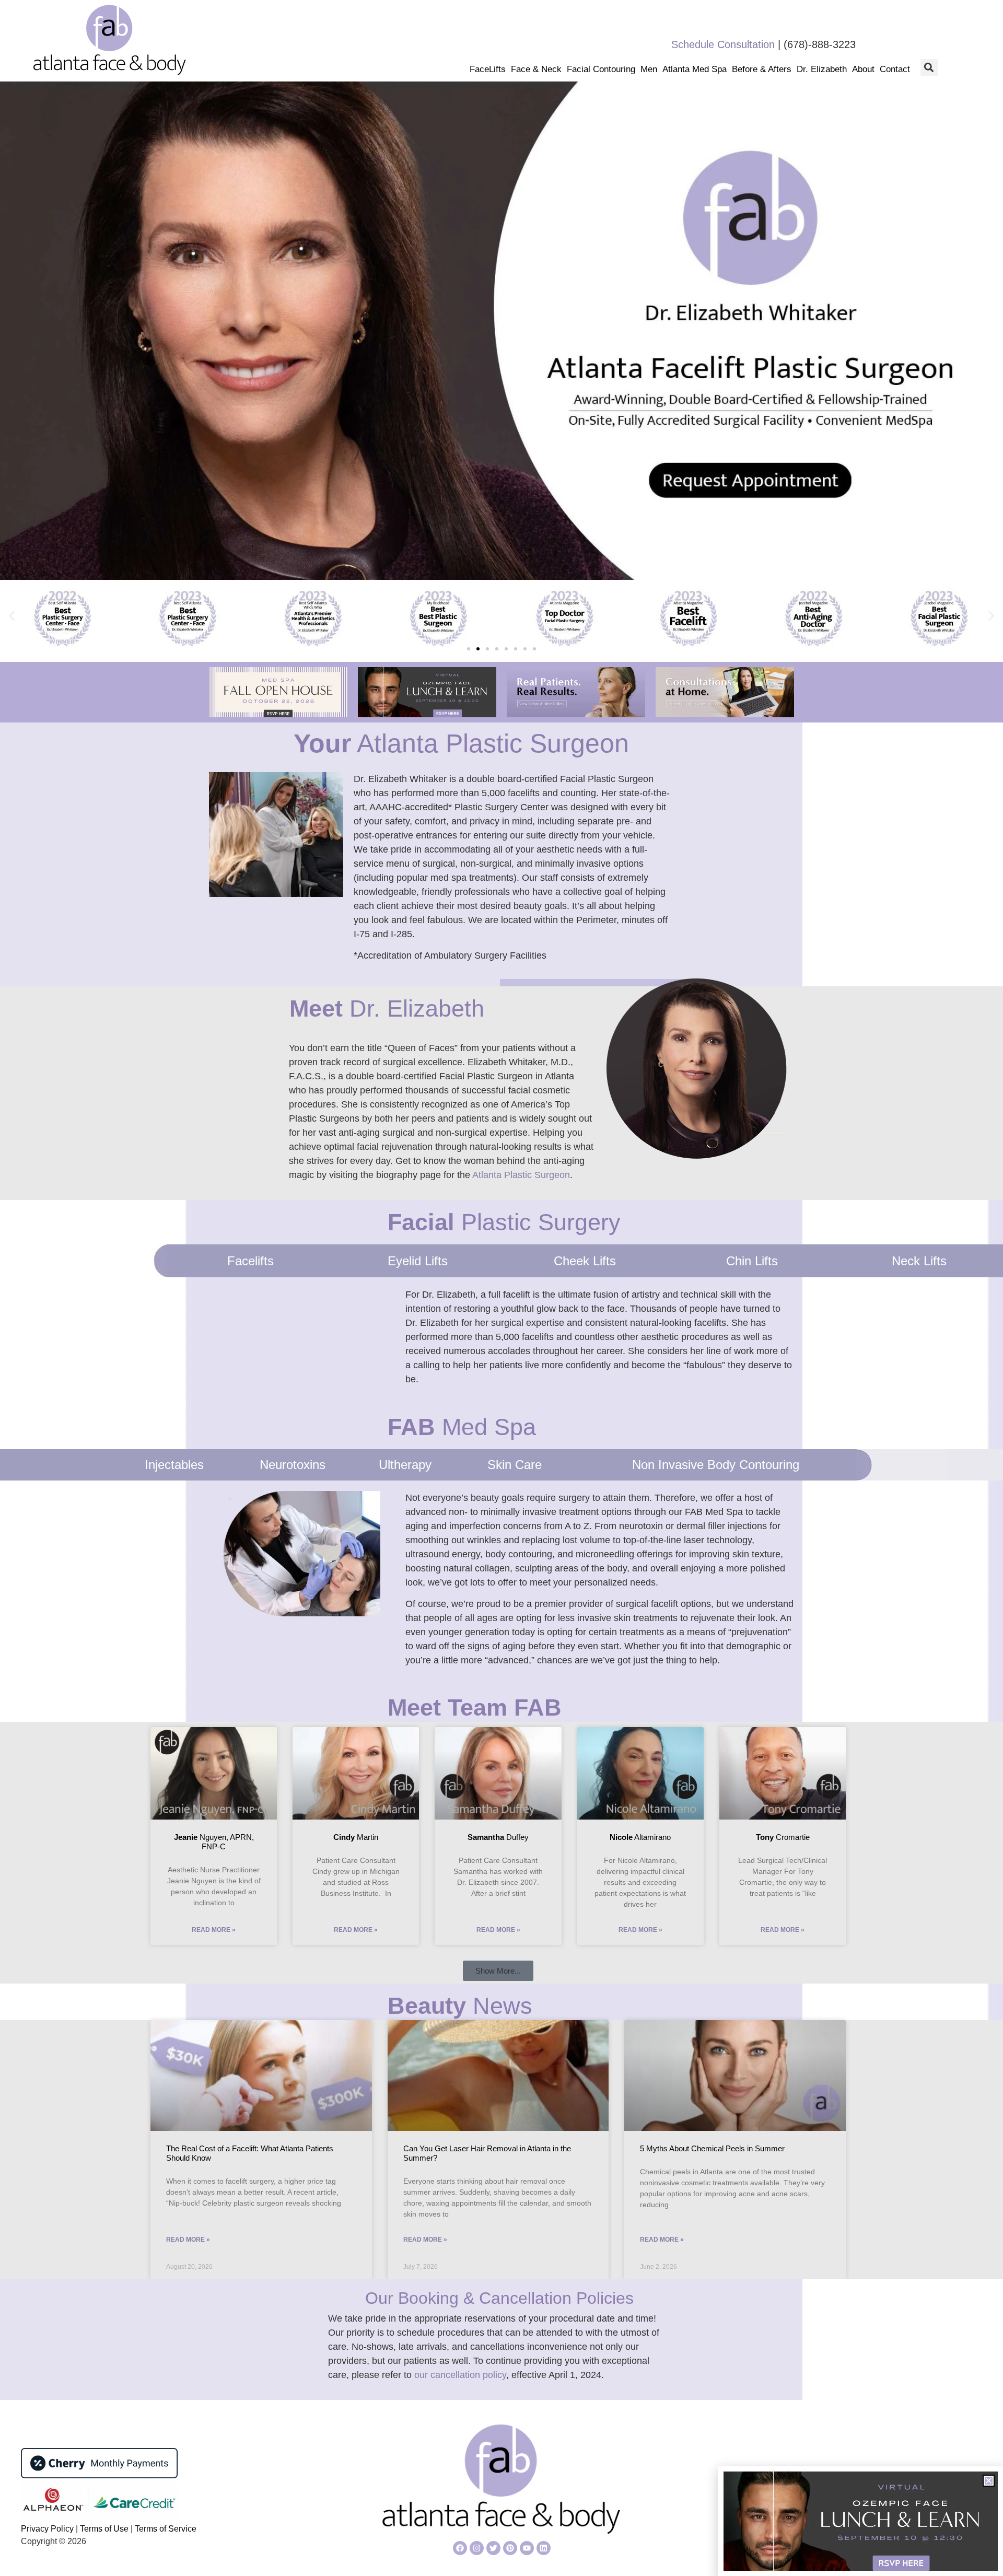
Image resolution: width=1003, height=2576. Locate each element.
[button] (929, 68)
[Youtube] (527, 2548)
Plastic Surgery (504, 1222)
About (863, 69)
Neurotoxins (293, 1465)
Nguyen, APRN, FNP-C (214, 1842)
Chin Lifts (752, 1261)
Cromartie (783, 1837)
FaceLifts (488, 69)
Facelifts (250, 1261)
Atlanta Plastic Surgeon (461, 743)
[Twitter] (493, 2548)
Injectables (174, 1465)
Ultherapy (405, 1465)
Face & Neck (536, 69)
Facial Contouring (601, 69)
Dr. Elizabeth (822, 69)
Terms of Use (103, 2529)
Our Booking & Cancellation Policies (499, 2298)
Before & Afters (762, 69)
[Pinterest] (510, 2548)
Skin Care (515, 1465)
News (460, 2006)
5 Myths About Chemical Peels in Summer (712, 2148)
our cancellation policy (460, 2375)
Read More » (214, 1930)
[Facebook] (460, 2548)
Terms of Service (166, 2529)
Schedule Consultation (723, 44)
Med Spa (462, 1427)
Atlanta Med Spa (695, 69)
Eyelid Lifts (418, 1261)
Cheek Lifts (585, 1261)
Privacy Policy (48, 2529)
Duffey (498, 1837)
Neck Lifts (919, 1261)
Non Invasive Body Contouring (716, 1465)
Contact (895, 69)
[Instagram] (477, 2548)
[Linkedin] (544, 2548)
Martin (356, 1837)
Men (649, 69)
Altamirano (640, 1837)
